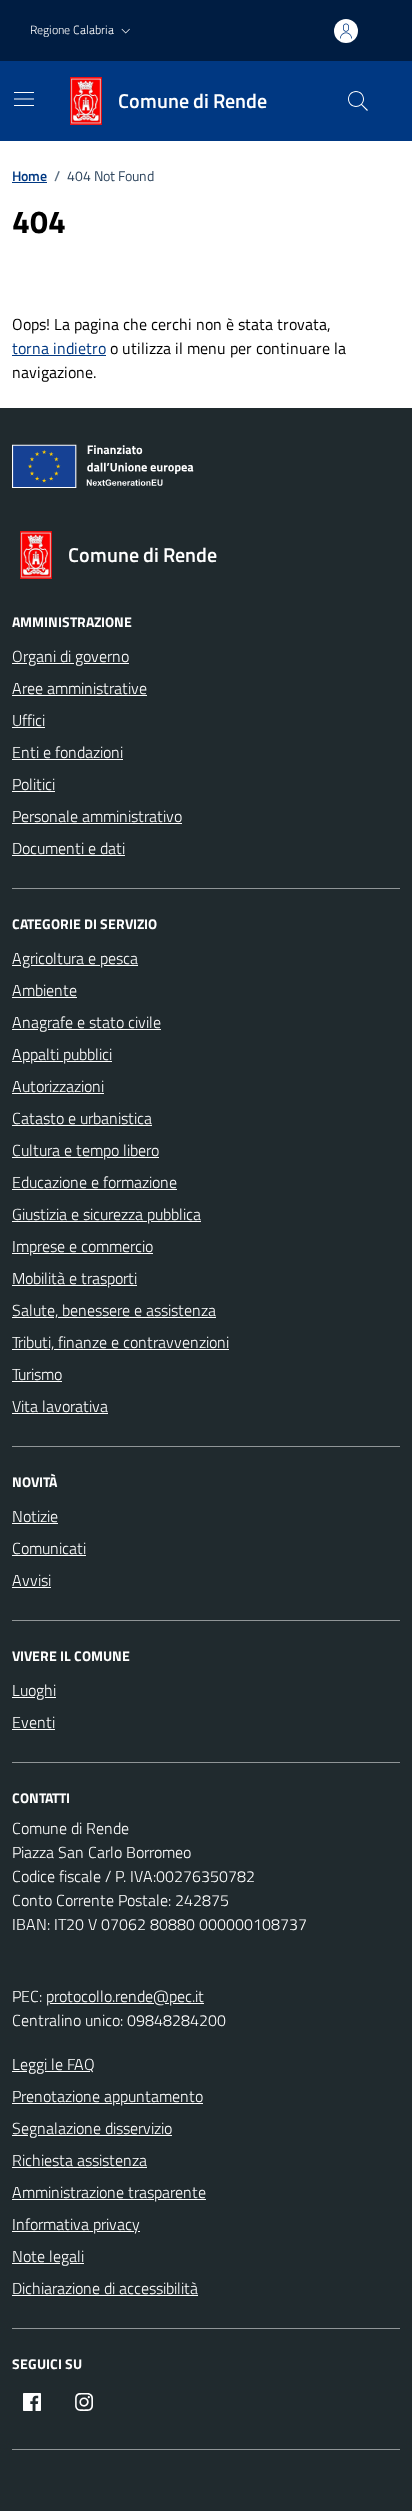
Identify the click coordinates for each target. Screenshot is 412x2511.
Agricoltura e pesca (75, 958)
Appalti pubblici (62, 1054)
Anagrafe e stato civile (86, 1022)
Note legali (48, 2256)
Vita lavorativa (60, 1406)
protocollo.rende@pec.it (125, 1996)
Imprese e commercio (82, 1246)
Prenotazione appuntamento (107, 2096)
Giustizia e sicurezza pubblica (106, 1214)
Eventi (33, 1722)
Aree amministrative (79, 688)
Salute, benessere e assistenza (114, 1310)
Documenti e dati (68, 848)
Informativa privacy (76, 2224)
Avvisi (31, 1580)
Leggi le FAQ (53, 2064)
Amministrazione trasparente (109, 2192)
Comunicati (49, 1548)
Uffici (28, 720)
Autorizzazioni (58, 1086)
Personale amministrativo (97, 816)
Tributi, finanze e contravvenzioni (120, 1342)
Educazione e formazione (94, 1182)
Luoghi (34, 1690)
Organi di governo (70, 656)
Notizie (35, 1516)
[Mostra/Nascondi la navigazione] (24, 99)
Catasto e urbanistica (82, 1118)
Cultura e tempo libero (85, 1150)
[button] (82, 30)
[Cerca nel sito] (358, 101)
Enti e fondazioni (67, 752)
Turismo (37, 1374)
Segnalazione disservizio (92, 2128)
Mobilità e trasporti (74, 1278)
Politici (33, 784)
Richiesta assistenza (79, 2160)
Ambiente (44, 990)
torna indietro (59, 348)
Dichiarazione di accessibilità (105, 2288)
